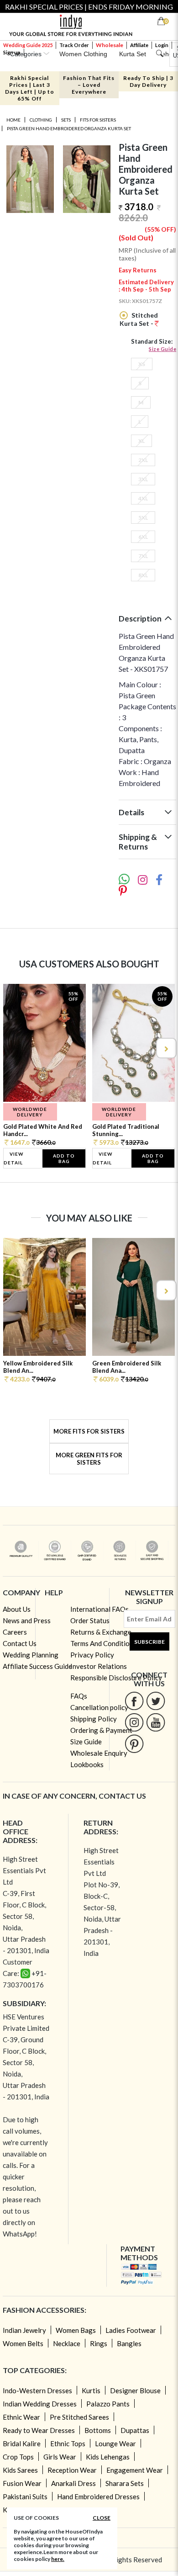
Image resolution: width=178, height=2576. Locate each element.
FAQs (79, 1696)
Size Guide (162, 349)
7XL (143, 556)
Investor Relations (99, 1666)
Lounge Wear (115, 2443)
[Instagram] (134, 1722)
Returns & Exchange (101, 1632)
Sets (66, 120)
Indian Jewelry (24, 2330)
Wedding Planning (31, 1655)
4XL (143, 498)
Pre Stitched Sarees (79, 2417)
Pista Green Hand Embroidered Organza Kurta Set (69, 128)
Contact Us (20, 1643)
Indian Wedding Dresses (40, 2404)
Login (162, 45)
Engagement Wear (135, 2470)
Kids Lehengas (108, 2457)
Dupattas (135, 2430)
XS (142, 364)
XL (141, 441)
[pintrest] (134, 1744)
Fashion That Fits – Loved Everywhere (89, 85)
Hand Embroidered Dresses (98, 2496)
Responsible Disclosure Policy (116, 1678)
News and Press (27, 1620)
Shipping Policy (94, 1719)
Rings (99, 2343)
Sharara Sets (125, 2483)
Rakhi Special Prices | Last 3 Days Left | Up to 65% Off (30, 88)
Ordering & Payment (101, 1730)
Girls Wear (60, 2457)
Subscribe (149, 1642)
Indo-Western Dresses (37, 2390)
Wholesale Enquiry (99, 1753)
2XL (143, 460)
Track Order (74, 45)
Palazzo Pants (108, 2404)
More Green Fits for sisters (89, 1459)
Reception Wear (72, 2470)
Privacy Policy (92, 1655)
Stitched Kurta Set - (139, 319)
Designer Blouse (135, 2390)
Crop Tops (18, 2457)
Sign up (12, 52)
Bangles (129, 2343)
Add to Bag (64, 1158)
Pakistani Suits (25, 2496)
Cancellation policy (99, 1707)
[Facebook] (134, 1701)
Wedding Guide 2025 (28, 45)
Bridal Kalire (22, 2443)
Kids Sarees (20, 2470)
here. (58, 2559)
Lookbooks (87, 1764)
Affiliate (139, 45)
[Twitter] (156, 1701)
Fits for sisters (98, 120)
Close (102, 2518)
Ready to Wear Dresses (39, 2430)
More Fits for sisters (89, 1431)
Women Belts (23, 2343)
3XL (143, 479)
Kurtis (91, 2390)
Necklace (67, 2343)
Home (13, 120)
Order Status (90, 1620)
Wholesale (110, 45)
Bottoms (98, 2430)
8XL (143, 575)
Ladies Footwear (131, 2330)
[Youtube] (156, 1722)
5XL (143, 518)
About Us (17, 1609)
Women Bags (76, 2330)
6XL (143, 537)
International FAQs (99, 1609)
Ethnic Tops (68, 2443)
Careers (15, 1632)
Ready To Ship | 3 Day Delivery (148, 81)
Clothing (41, 120)
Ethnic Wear (21, 2417)
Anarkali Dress (73, 2483)
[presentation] (13, 1048)
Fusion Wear (22, 2483)
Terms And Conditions (103, 1643)
